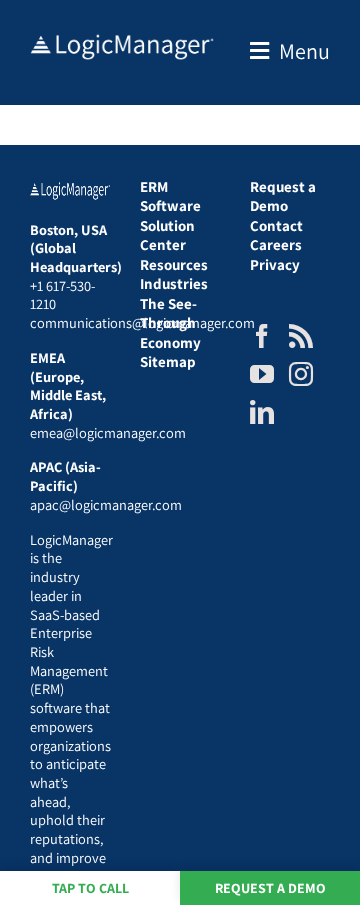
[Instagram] (301, 374)
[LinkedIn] (262, 412)
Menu (304, 51)
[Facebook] (262, 336)
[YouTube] (262, 374)
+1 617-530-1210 (62, 295)
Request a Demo (270, 888)
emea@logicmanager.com (108, 432)
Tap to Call (90, 888)
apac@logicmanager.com (106, 504)
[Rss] (301, 336)
